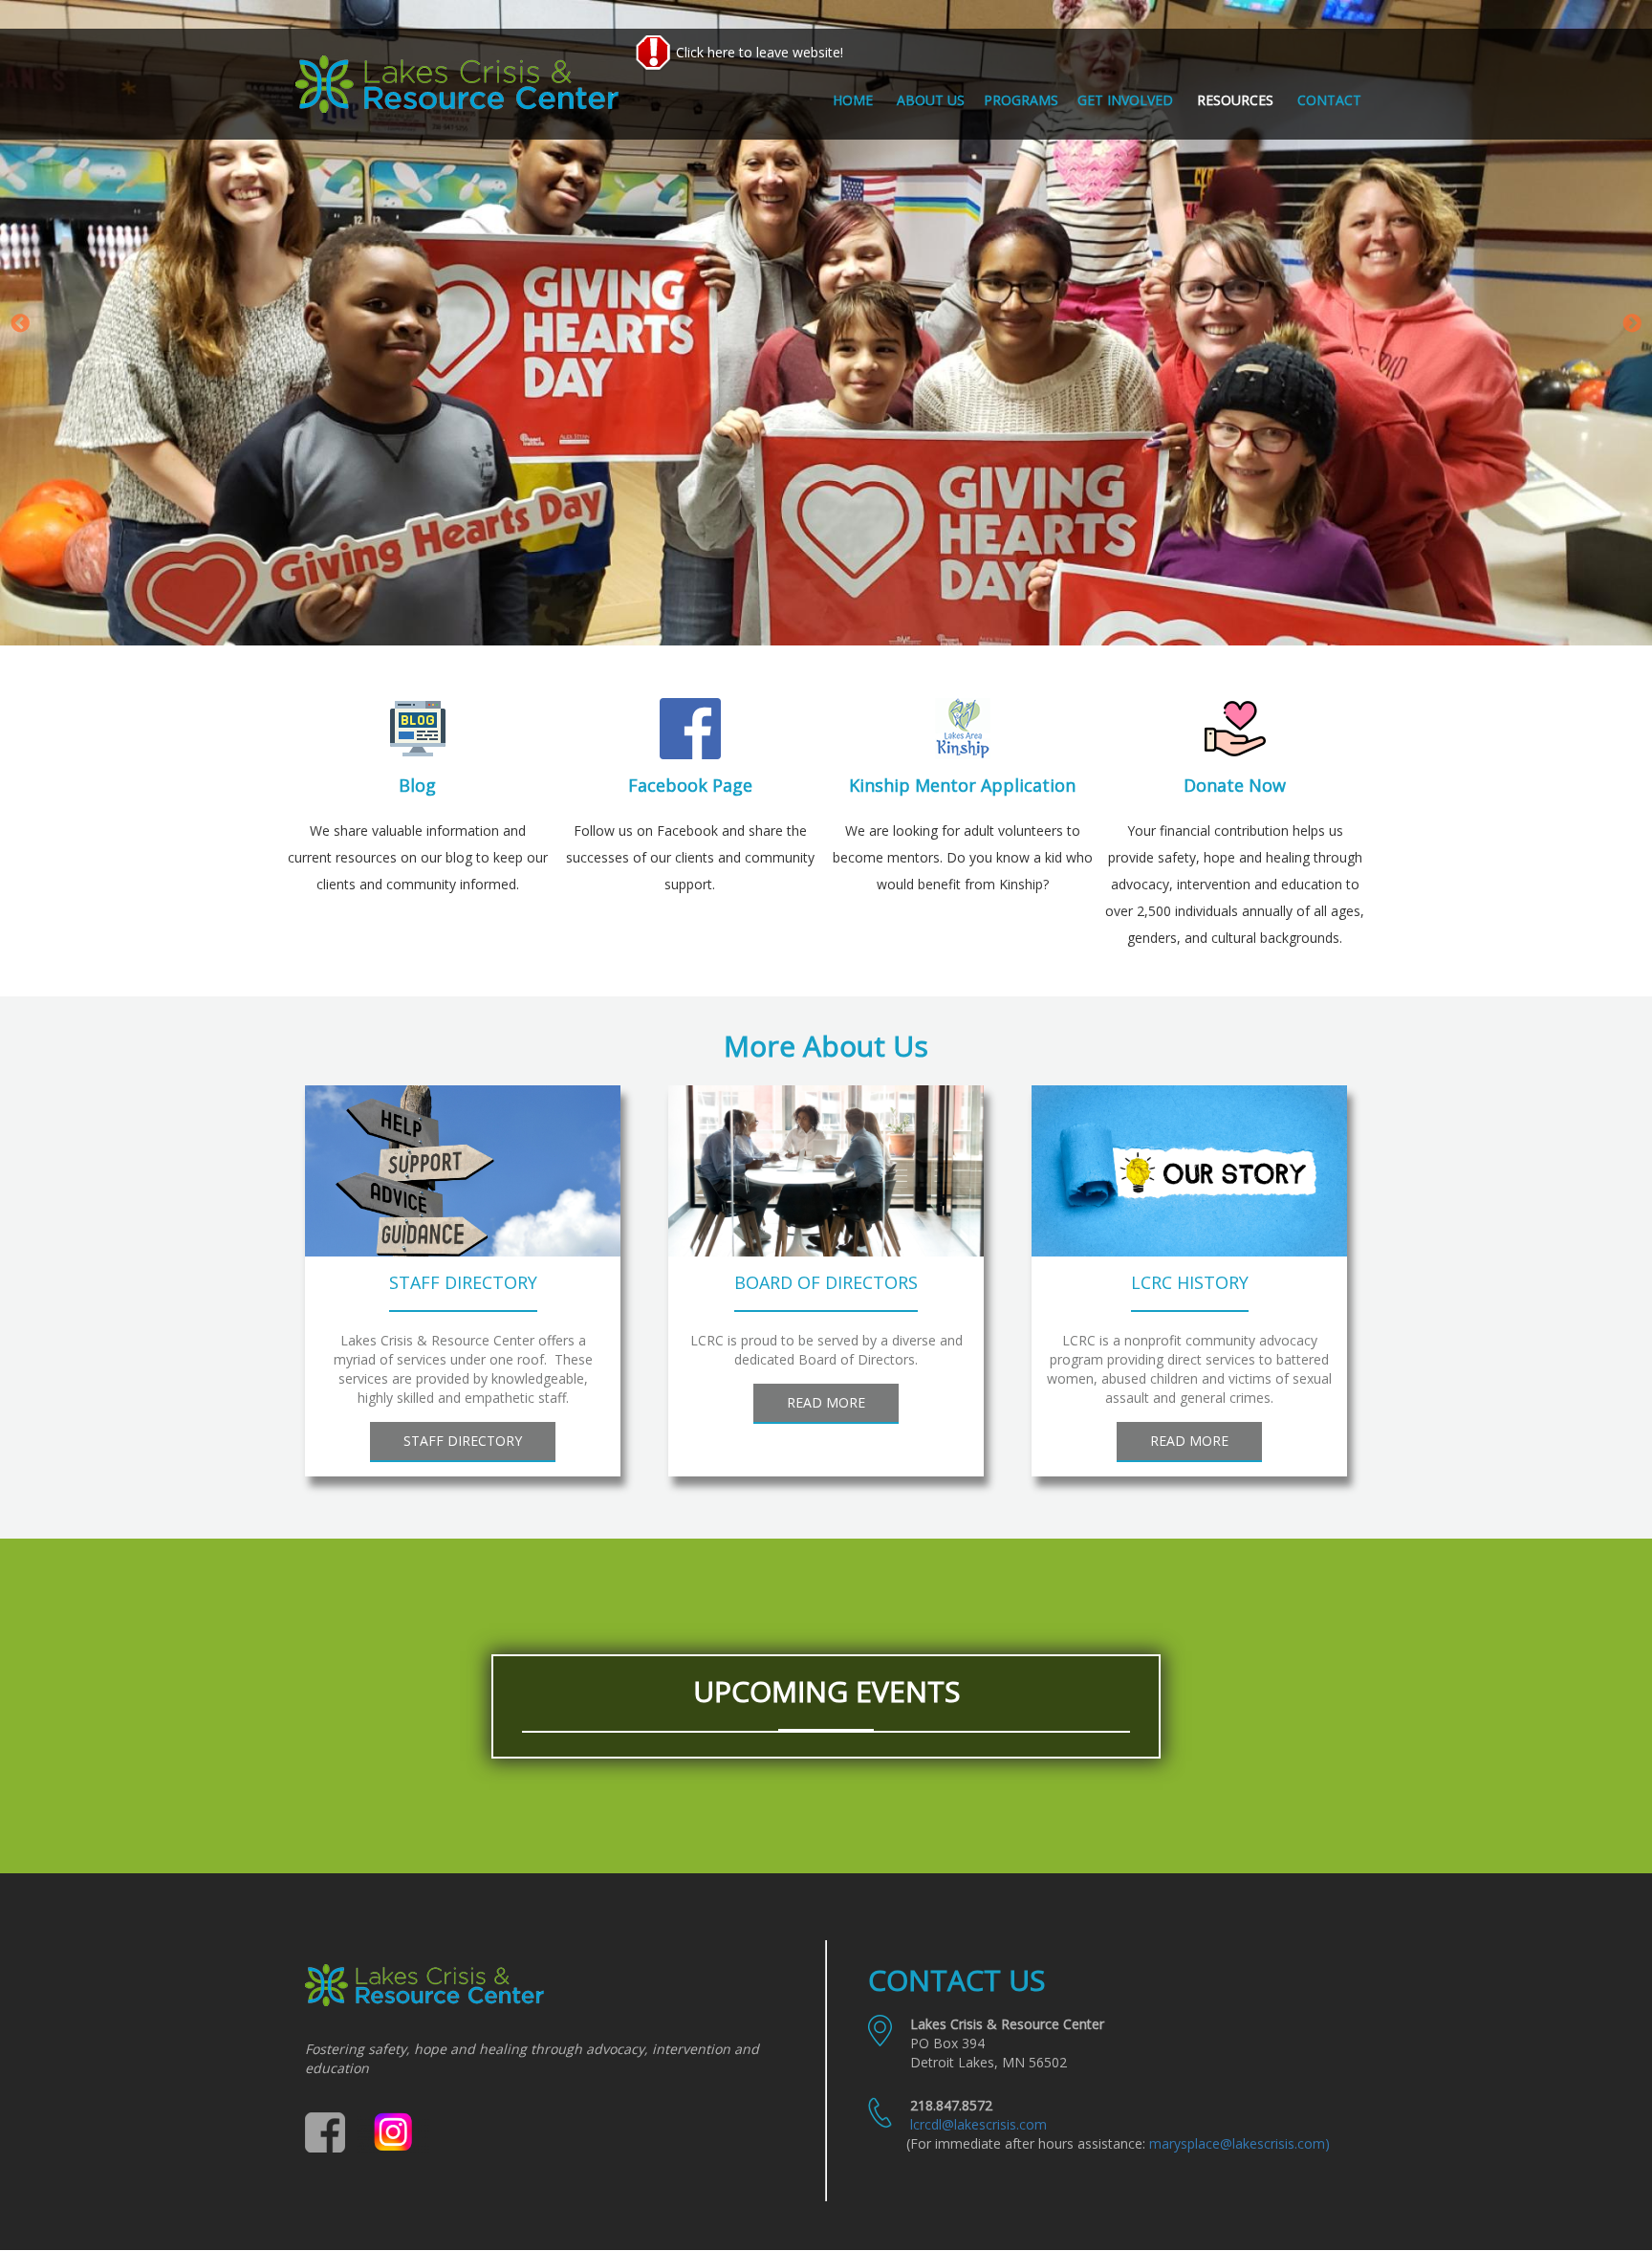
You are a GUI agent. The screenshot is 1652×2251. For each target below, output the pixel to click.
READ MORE (826, 1402)
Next (1632, 324)
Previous (20, 324)
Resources (1235, 100)
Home (853, 100)
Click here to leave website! (758, 52)
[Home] (464, 84)
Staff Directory (463, 1441)
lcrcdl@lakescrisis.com (978, 2124)
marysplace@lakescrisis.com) (1239, 2143)
